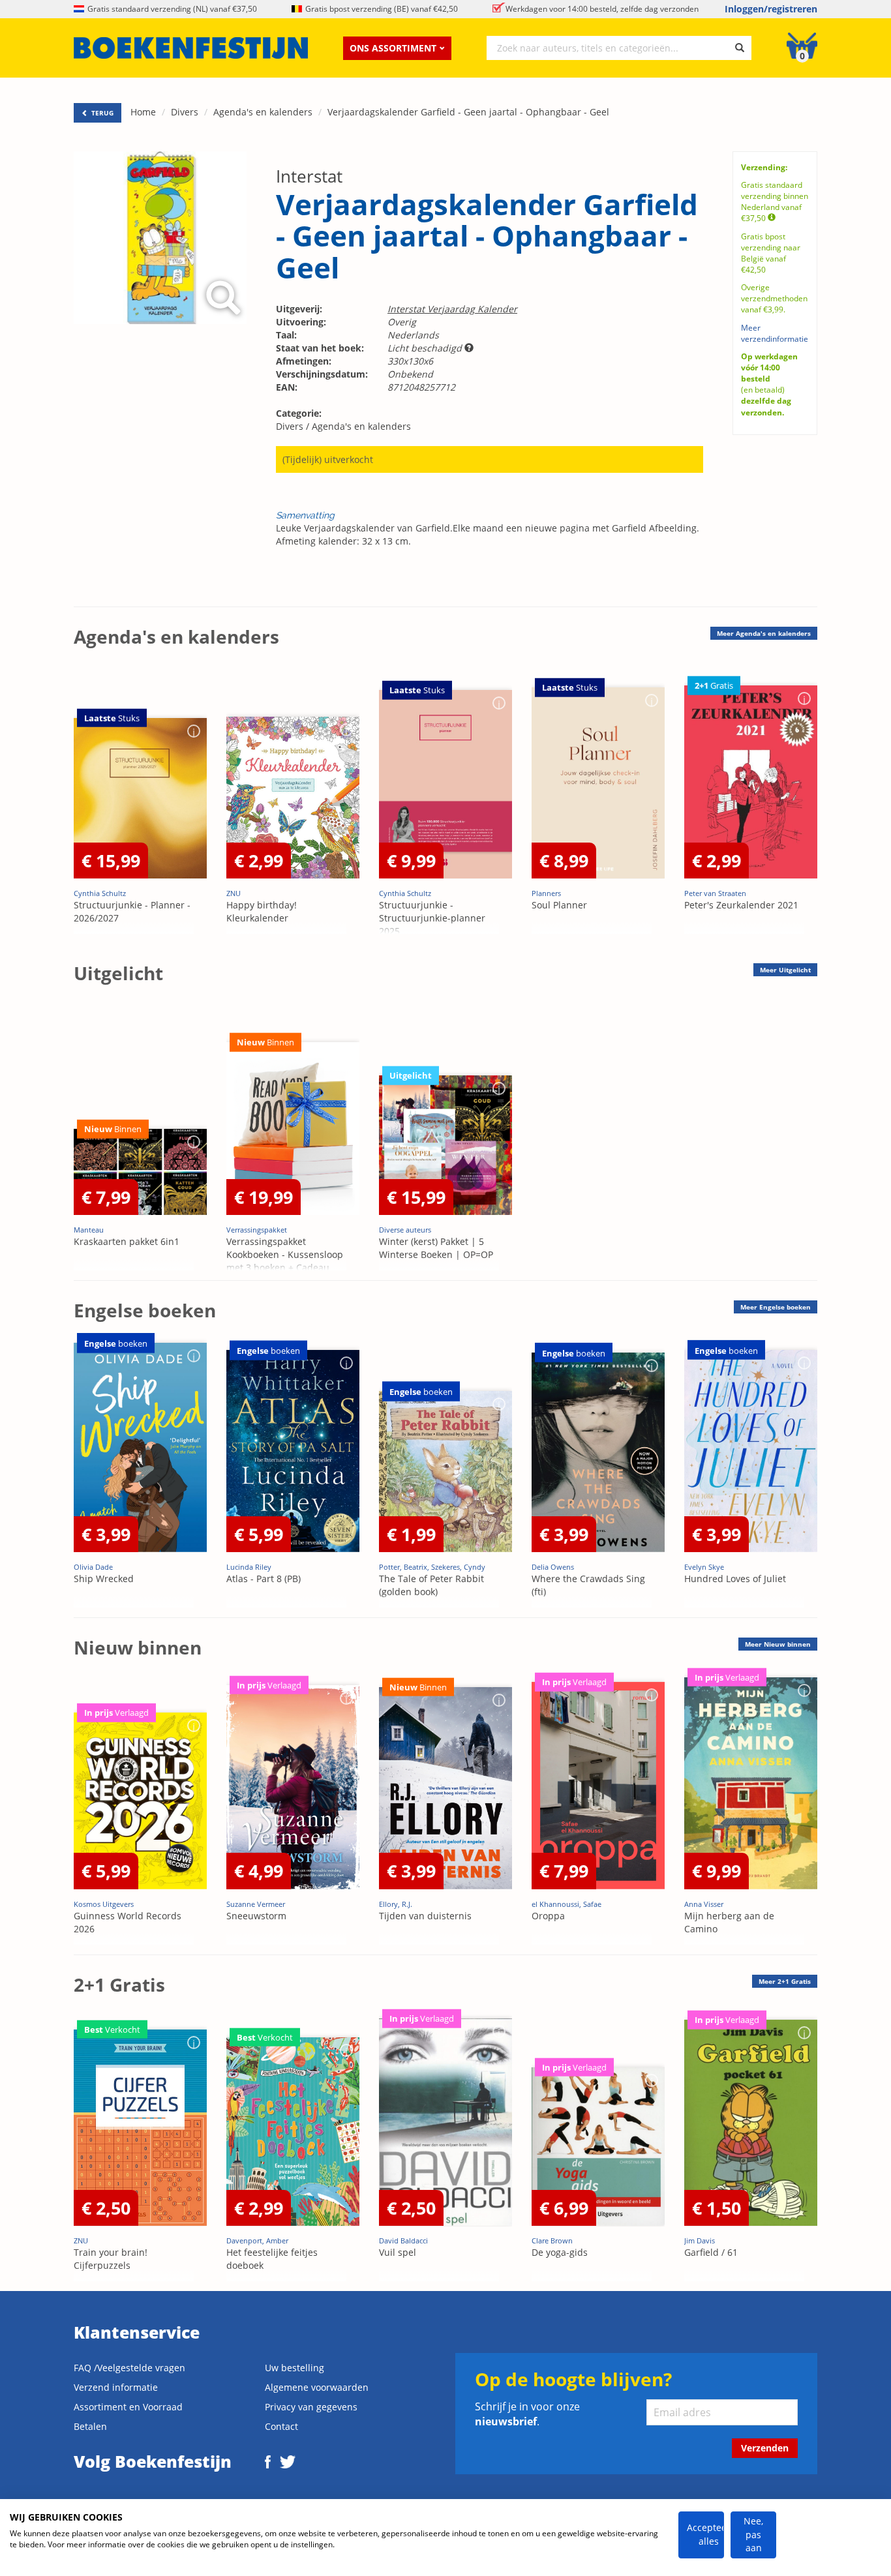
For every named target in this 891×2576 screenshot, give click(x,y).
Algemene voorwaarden (317, 2387)
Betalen (90, 2426)
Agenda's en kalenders (263, 112)
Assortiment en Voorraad (128, 2407)
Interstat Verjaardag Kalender (452, 309)
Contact (281, 2426)
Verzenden (765, 2448)
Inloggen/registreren (771, 9)
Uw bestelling (294, 2368)
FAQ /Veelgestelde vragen (129, 2368)
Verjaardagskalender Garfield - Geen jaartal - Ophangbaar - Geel (468, 112)
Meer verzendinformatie (775, 333)
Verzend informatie (116, 2387)
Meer (764, 633)
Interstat (309, 176)
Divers (185, 112)
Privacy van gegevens (311, 2407)
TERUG (101, 113)
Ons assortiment (393, 48)
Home (143, 112)
